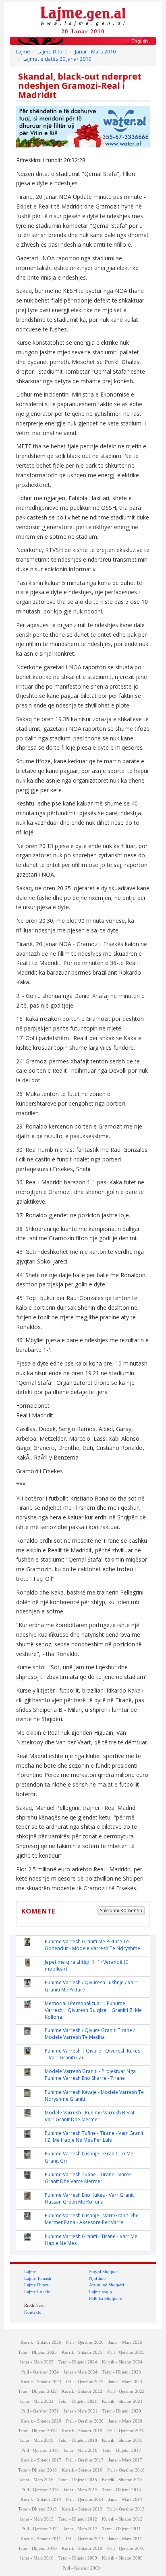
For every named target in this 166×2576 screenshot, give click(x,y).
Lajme (23, 52)
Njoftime (97, 2278)
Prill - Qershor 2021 (40, 2411)
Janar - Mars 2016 (37, 2480)
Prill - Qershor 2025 (126, 2352)
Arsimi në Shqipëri (107, 2285)
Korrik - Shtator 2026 (41, 2342)
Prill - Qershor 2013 (126, 2509)
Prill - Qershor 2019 (126, 2431)
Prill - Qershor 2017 (85, 2460)
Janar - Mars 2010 (95, 52)
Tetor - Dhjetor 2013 (37, 2509)
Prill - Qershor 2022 (126, 2391)
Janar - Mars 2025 (37, 2362)
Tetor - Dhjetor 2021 (78, 2401)
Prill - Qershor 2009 (81, 2568)
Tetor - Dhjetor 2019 (37, 2431)
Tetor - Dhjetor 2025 (37, 2352)
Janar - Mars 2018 (81, 2450)
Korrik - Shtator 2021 (122, 2401)
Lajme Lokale (37, 2292)
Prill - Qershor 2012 (40, 2529)
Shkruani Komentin (121, 1911)
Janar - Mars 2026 (125, 2342)
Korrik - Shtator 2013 (82, 2509)
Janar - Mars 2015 (81, 2490)
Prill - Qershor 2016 (126, 2470)
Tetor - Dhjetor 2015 (78, 2480)
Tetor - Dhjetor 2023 (122, 2372)
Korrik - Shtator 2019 (82, 2431)
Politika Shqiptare (106, 2298)
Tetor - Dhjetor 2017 (122, 2450)
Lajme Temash (38, 2278)
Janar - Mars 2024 (81, 2372)
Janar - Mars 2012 (81, 2529)
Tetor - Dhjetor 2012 (78, 2519)
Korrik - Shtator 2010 (82, 2548)
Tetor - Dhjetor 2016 (37, 2470)
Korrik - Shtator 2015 (122, 2480)
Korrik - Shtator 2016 (82, 2470)
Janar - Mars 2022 (37, 2401)
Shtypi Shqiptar (104, 2271)
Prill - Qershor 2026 (85, 2342)
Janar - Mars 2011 (125, 2539)
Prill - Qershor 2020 (85, 2421)
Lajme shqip (101, 2292)
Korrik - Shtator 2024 (122, 2362)
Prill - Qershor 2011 (85, 2539)
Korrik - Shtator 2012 (122, 2519)
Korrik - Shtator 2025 (82, 2352)
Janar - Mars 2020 (125, 2421)
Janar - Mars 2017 (125, 2460)
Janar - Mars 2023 (125, 2382)
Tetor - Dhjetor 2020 (122, 2411)
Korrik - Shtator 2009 (122, 2558)
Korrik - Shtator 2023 (41, 2382)
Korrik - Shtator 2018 (122, 2440)
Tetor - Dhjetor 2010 (37, 2548)
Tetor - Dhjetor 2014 (122, 2490)
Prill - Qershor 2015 (40, 2490)
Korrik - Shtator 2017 (41, 2460)
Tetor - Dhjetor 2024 (78, 2362)
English (140, 41)
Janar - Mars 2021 (81, 2411)
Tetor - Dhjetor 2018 (78, 2440)
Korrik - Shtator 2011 (41, 2539)
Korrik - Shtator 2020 (41, 2421)
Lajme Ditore (53, 52)
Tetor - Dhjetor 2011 (122, 2529)
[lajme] (83, 15)
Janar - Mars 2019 (37, 2440)
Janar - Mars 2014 (125, 2499)
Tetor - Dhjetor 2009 (78, 2558)
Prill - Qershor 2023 (85, 2382)
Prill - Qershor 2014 (85, 2499)
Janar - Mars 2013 (37, 2519)
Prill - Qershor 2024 (40, 2372)
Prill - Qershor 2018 (40, 2450)
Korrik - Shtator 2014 (41, 2499)
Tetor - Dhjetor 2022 (37, 2391)
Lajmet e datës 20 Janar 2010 (57, 59)
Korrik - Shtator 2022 (82, 2391)
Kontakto (33, 2312)
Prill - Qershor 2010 (126, 2548)
